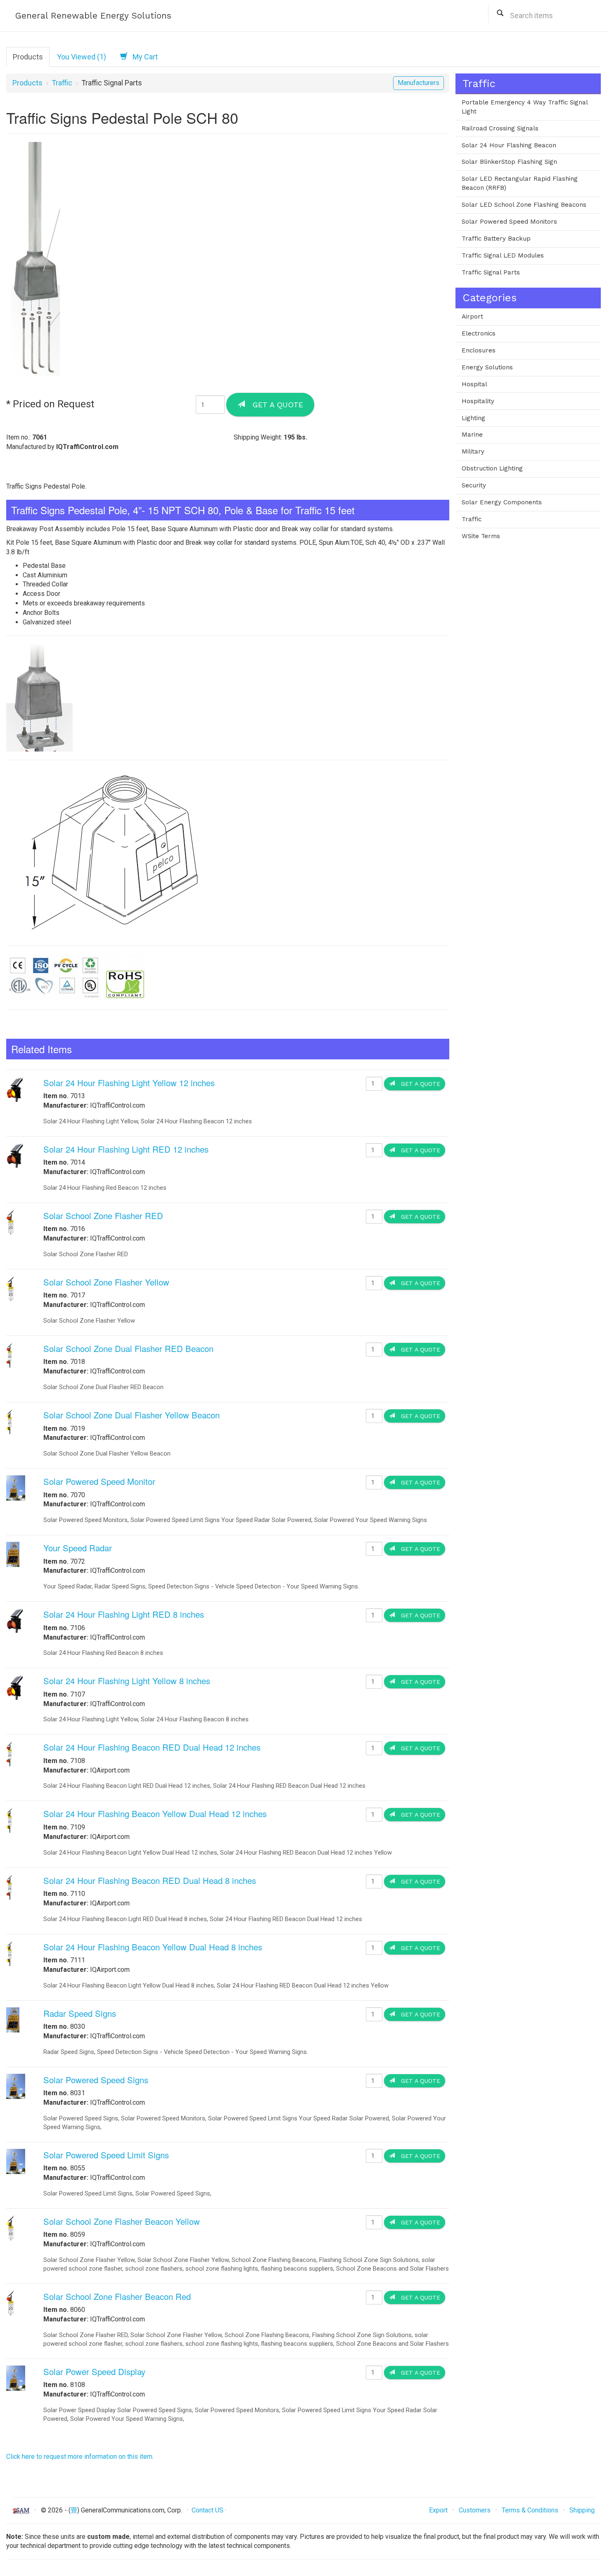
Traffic (62, 83)
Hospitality (478, 401)
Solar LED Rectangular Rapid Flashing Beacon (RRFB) (520, 183)
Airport (472, 317)
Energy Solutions (487, 367)
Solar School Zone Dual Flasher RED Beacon (128, 1348)
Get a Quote (274, 405)
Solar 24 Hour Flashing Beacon (509, 145)
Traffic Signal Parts (491, 272)
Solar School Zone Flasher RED (103, 1216)
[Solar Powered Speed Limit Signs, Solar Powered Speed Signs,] (16, 2161)
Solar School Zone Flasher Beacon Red (117, 2296)
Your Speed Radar (78, 1548)
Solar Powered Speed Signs (96, 2080)
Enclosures (479, 350)
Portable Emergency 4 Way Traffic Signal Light (525, 107)
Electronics (479, 333)
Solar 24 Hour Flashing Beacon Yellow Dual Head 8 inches (153, 1947)
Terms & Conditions (530, 2510)
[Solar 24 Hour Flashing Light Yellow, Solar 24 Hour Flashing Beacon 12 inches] (15, 1089)
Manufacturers (418, 83)
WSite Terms (481, 536)
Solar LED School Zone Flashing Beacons (524, 205)
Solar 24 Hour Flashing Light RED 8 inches (124, 1614)
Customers (475, 2510)
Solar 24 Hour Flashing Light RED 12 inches (126, 1149)
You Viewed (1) (82, 57)
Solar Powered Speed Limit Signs (106, 2155)
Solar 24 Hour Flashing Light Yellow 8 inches (127, 1681)
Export (438, 2510)
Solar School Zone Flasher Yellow (106, 1282)
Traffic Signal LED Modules (503, 255)
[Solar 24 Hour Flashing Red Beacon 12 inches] (15, 1155)
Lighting (473, 418)
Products (28, 57)
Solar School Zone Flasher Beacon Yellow (122, 2221)
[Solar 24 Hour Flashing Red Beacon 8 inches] (15, 1620)
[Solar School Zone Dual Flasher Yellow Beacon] (10, 1421)
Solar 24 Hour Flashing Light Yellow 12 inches (129, 1083)
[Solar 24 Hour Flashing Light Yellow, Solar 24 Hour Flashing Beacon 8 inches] (15, 1687)
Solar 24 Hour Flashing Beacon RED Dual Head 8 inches (150, 1880)
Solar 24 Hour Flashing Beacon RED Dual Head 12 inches (152, 1747)
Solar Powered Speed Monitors (509, 222)
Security (474, 485)
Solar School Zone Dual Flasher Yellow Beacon (132, 1415)
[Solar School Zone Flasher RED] (11, 1222)
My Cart (143, 57)
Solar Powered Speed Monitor (99, 1481)
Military (473, 451)
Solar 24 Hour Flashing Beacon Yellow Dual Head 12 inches (155, 1814)
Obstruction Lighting (492, 468)
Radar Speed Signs (80, 2013)
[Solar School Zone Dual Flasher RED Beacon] (10, 1355)
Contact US (207, 2510)
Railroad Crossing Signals (500, 128)
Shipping (582, 2510)
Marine (472, 435)
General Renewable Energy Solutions (93, 15)
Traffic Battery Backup (496, 239)
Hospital (474, 384)
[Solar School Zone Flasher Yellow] (10, 1288)
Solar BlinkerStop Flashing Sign (509, 162)
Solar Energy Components (502, 502)
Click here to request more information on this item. (80, 2457)
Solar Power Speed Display (94, 2372)
